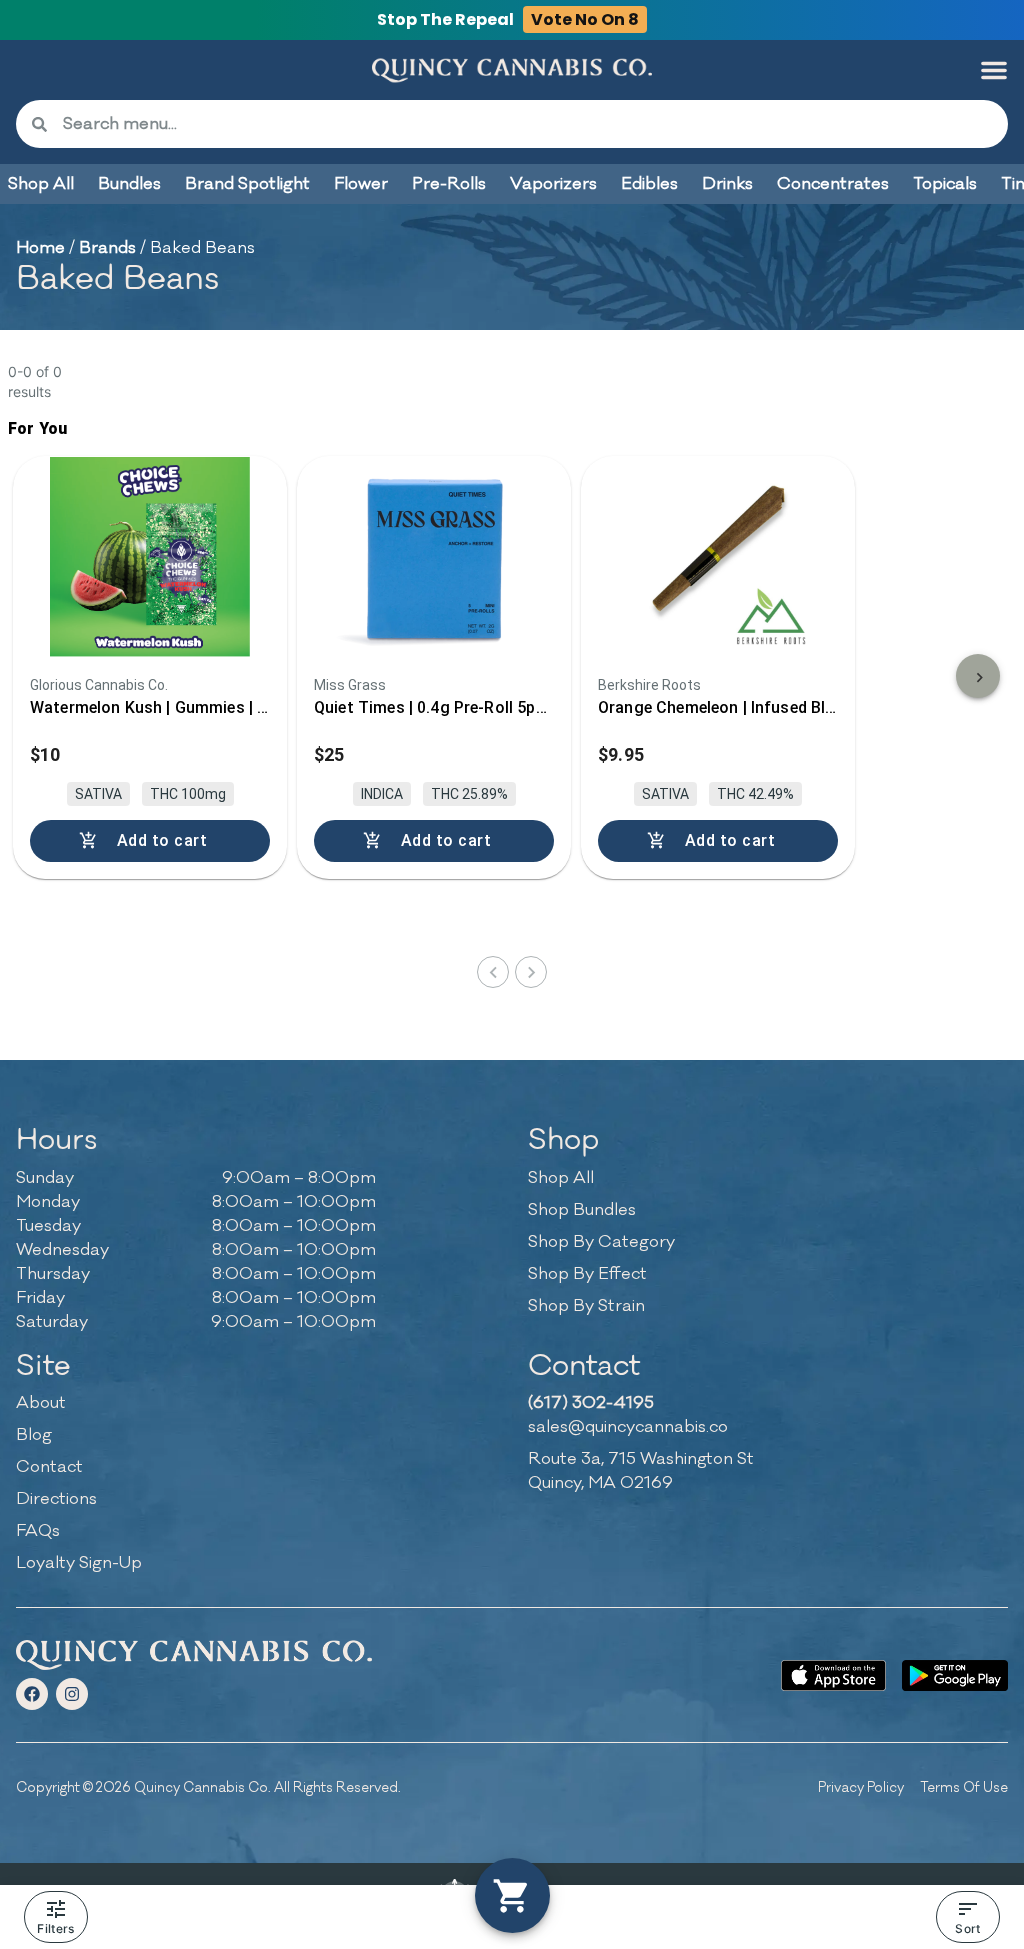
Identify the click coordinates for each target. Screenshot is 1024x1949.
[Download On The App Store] (834, 1675)
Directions (56, 1499)
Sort (967, 1928)
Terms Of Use (964, 1787)
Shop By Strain (586, 1306)
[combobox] (527, 124)
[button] (994, 70)
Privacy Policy (861, 1787)
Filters (55, 1928)
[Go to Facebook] (32, 1694)
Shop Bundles (582, 1210)
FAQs (38, 1531)
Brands (107, 248)
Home (40, 248)
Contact (49, 1467)
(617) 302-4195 (591, 1403)
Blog (34, 1435)
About (41, 1403)
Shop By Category (601, 1242)
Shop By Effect (587, 1274)
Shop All (561, 1178)
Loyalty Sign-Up (79, 1563)
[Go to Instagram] (72, 1694)
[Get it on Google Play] (955, 1675)
